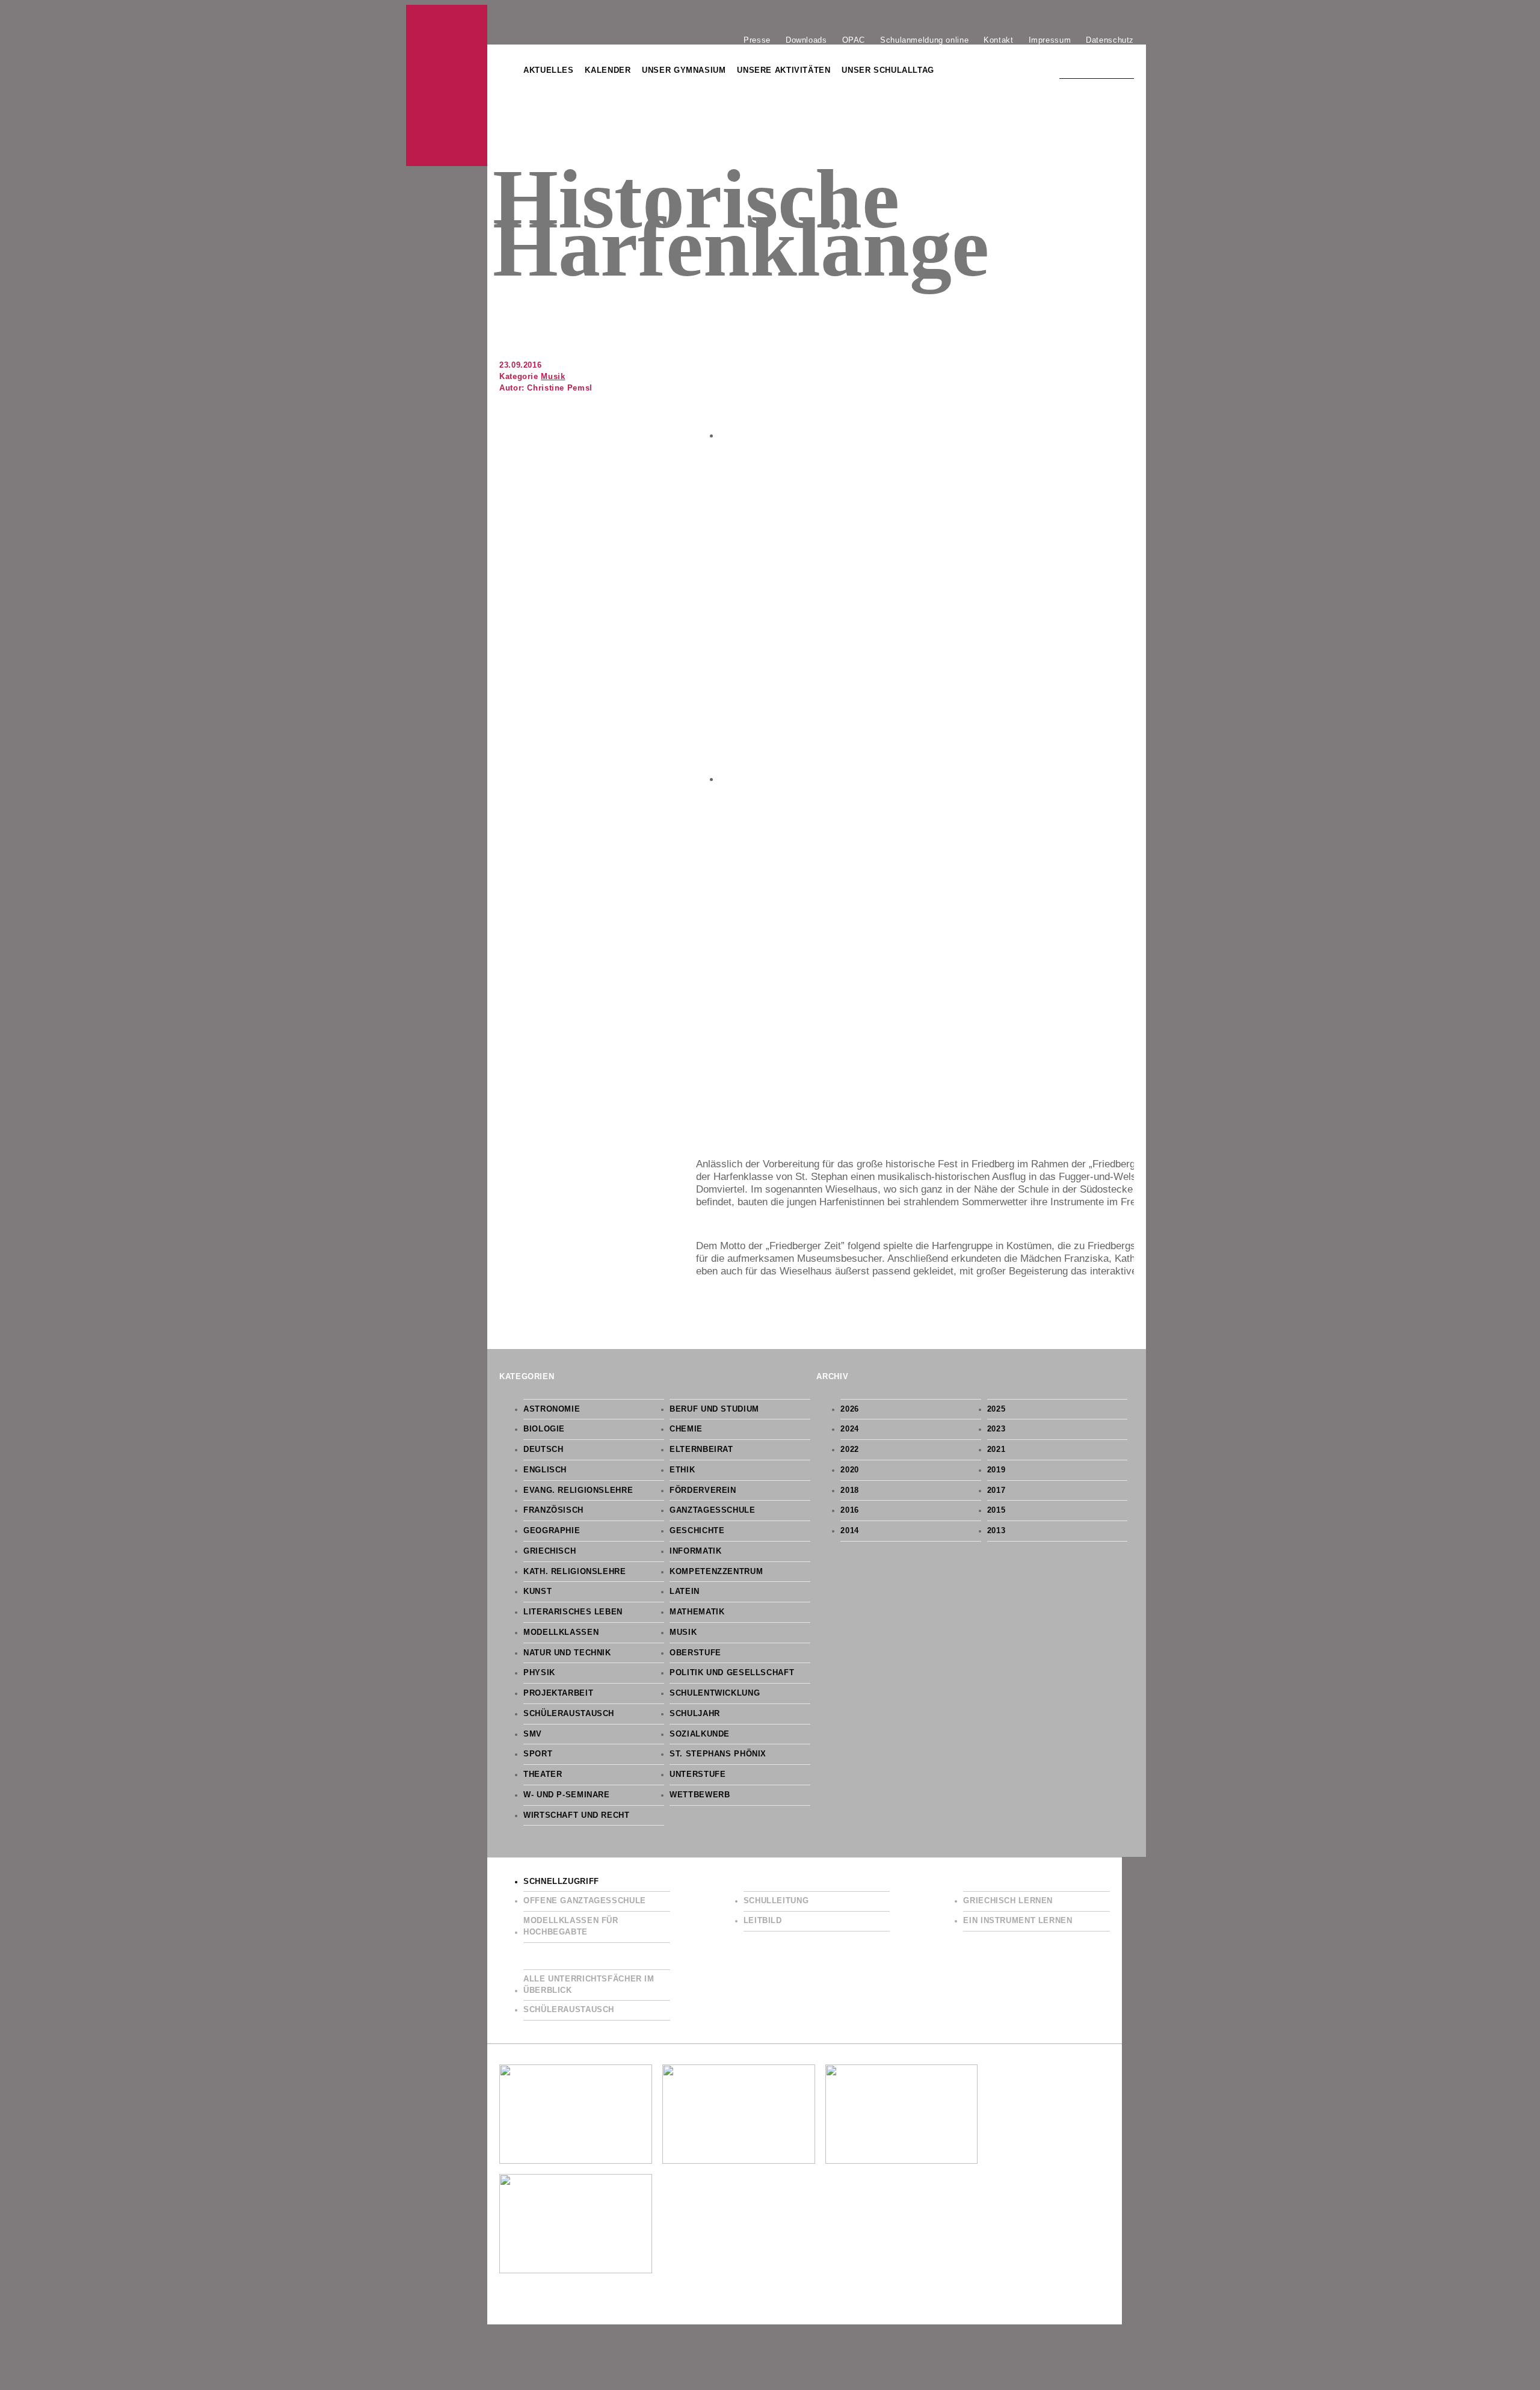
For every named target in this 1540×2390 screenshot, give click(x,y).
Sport (538, 1754)
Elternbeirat (701, 1450)
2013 (996, 1531)
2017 (996, 1490)
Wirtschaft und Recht (577, 1815)
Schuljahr (695, 1714)
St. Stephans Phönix (718, 1754)
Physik (539, 1673)
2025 (996, 1409)
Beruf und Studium (714, 1409)
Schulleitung (776, 1901)
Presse (757, 40)
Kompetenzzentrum (716, 1572)
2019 (996, 1470)
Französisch (553, 1510)
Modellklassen (561, 1632)
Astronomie (552, 1409)
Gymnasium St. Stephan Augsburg (447, 85)
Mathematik (697, 1612)
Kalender (608, 70)
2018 (850, 1490)
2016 (850, 1510)
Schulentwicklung (715, 1693)
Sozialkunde (700, 1734)
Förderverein (703, 1490)
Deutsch (543, 1450)
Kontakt (998, 40)
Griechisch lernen (1008, 1901)
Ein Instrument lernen (1018, 1921)
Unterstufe (698, 1774)
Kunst (537, 1592)
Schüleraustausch (569, 1714)
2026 (850, 1409)
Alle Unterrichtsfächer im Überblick (589, 1985)
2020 (850, 1470)
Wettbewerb (700, 1795)
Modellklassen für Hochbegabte (571, 1926)
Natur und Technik (567, 1653)
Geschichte (697, 1531)
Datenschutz (1110, 40)
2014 (850, 1531)
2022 (850, 1450)
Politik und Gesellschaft (732, 1673)
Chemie (686, 1429)
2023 (996, 1429)
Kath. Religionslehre (575, 1572)
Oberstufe (695, 1653)
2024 (850, 1429)
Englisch (545, 1470)
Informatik (695, 1551)
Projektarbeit (558, 1693)
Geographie (552, 1531)
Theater (543, 1774)
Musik (553, 377)
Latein (685, 1592)
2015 (996, 1510)
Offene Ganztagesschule (585, 1901)
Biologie (544, 1429)
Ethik (682, 1470)
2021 (996, 1450)
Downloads (806, 40)
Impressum (1050, 40)
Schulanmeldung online (924, 40)
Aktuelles (549, 70)
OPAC (854, 40)
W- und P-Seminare (567, 1795)
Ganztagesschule (712, 1510)
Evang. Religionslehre (578, 1490)
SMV (533, 1734)
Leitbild (763, 1921)
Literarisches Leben (573, 1612)
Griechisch (550, 1551)
